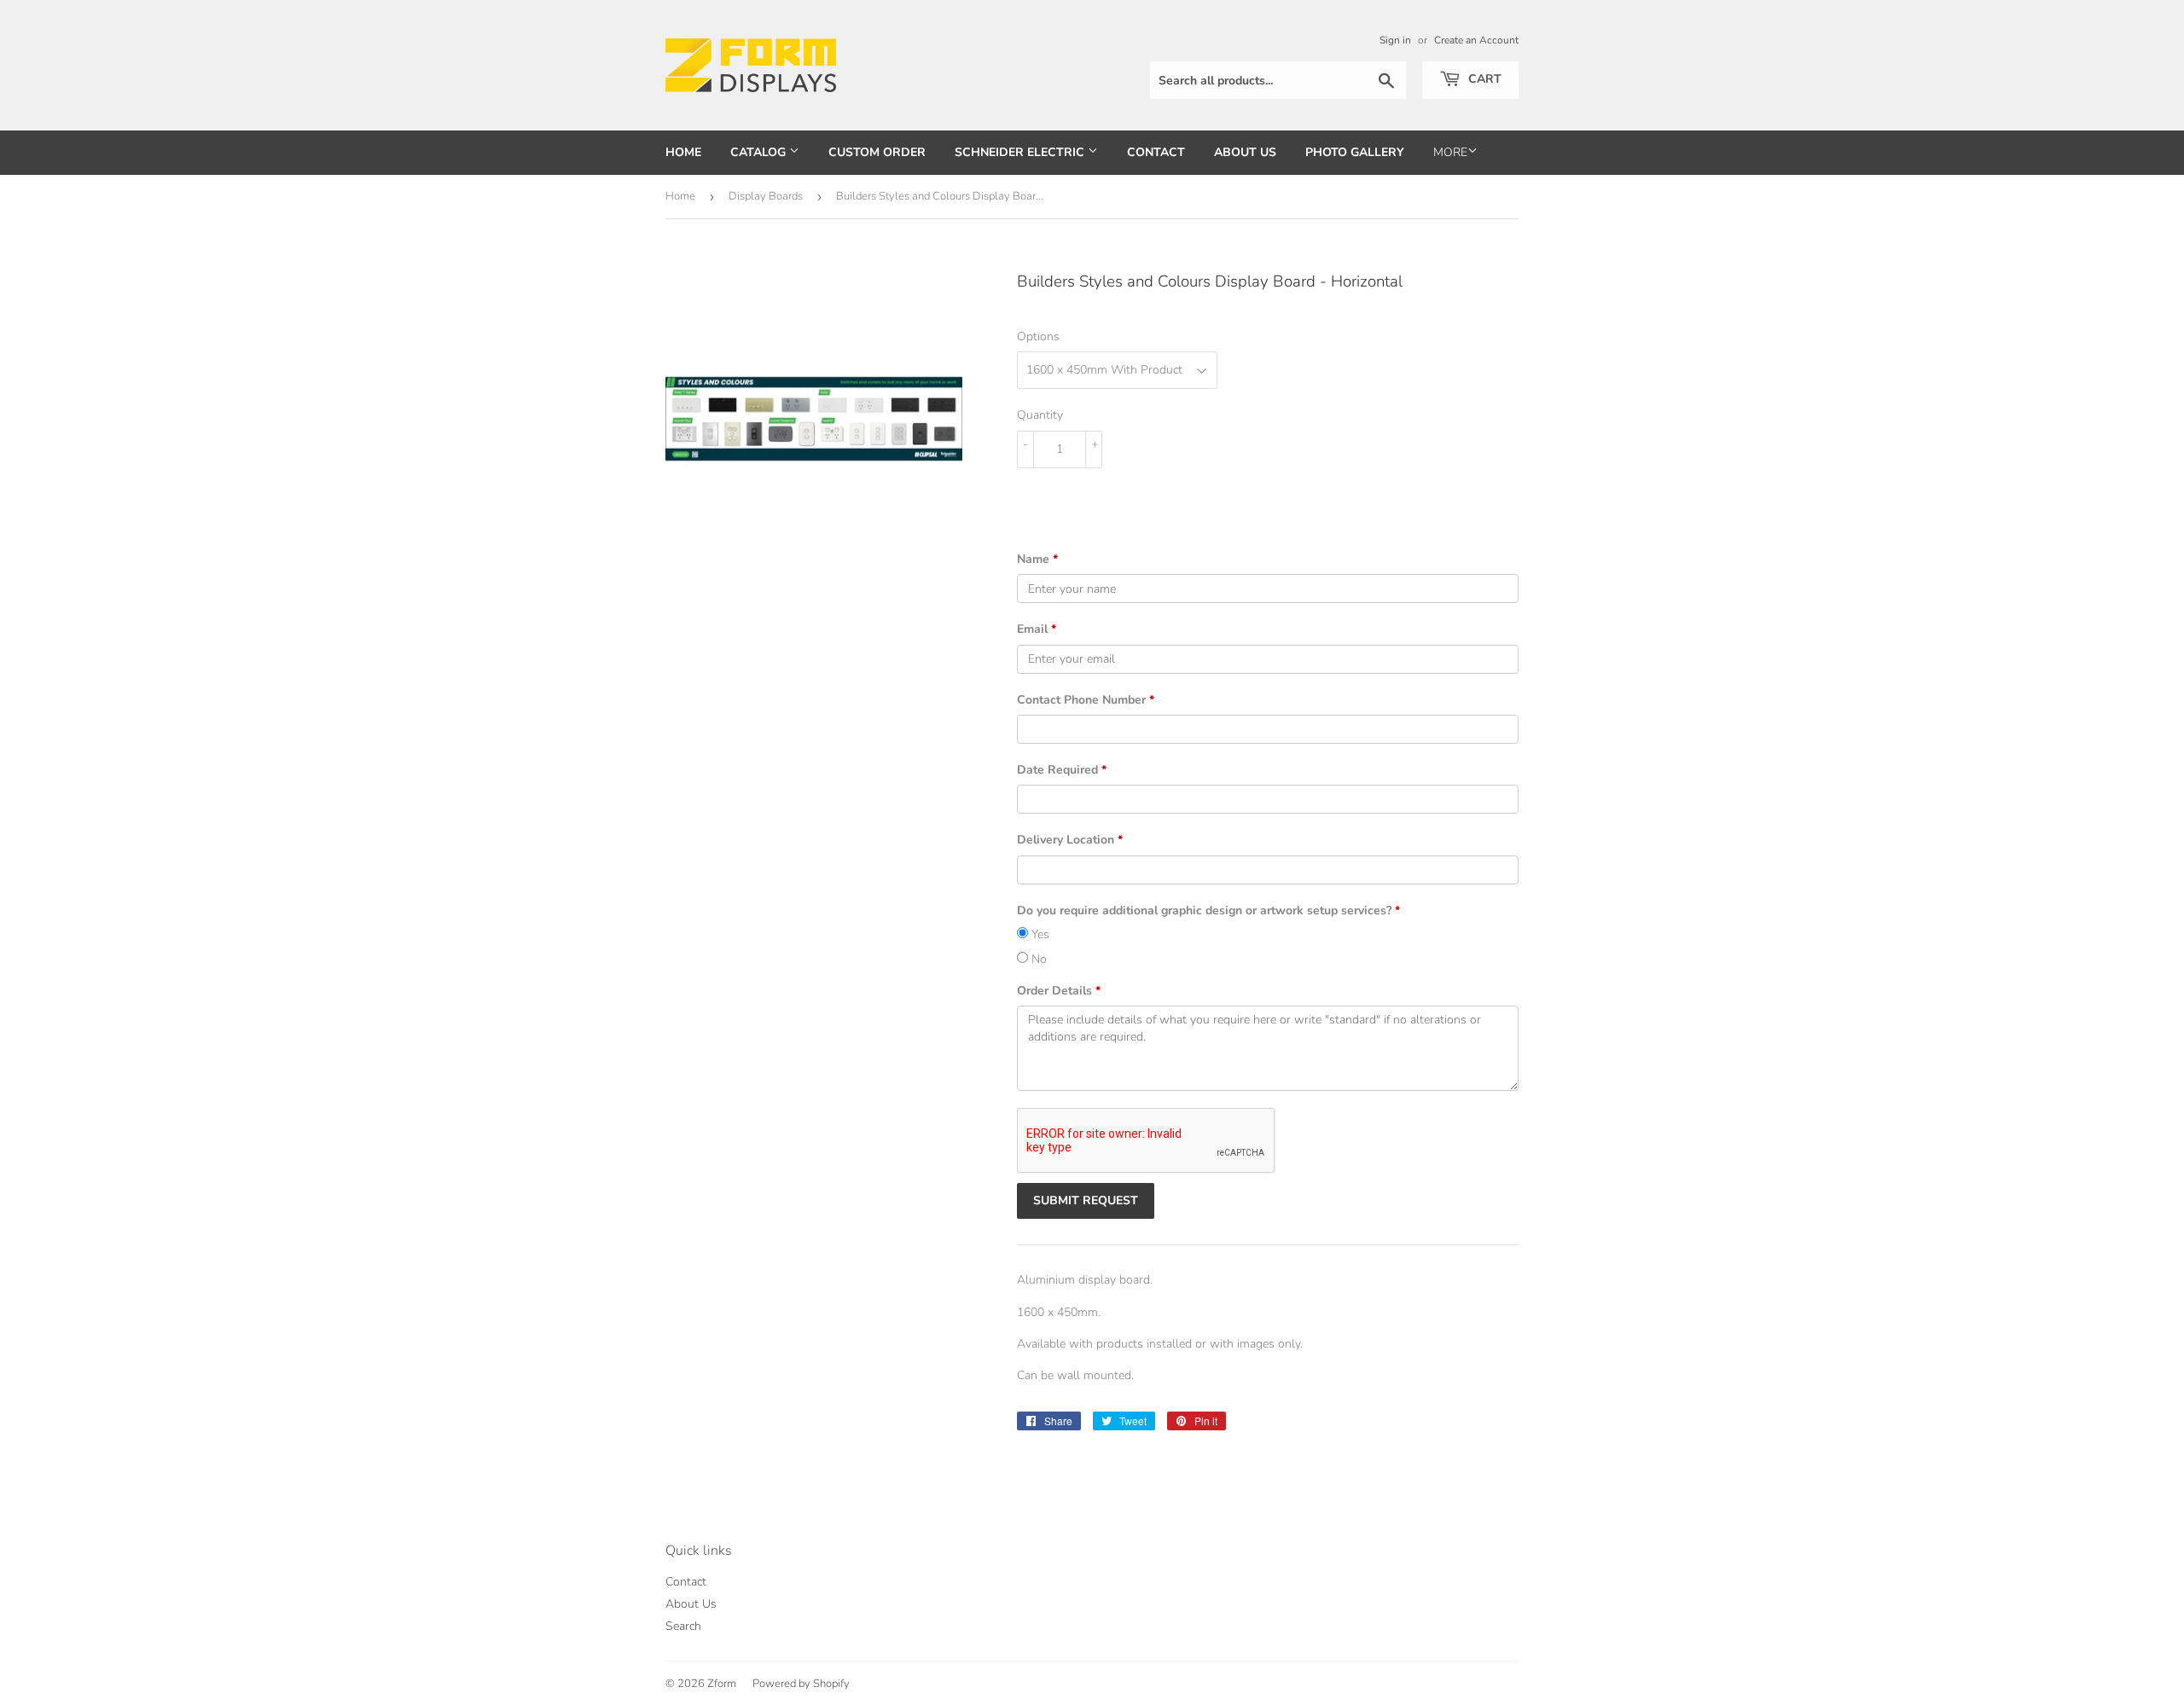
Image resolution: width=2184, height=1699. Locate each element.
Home (683, 152)
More (1450, 152)
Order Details (1059, 991)
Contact (1156, 152)
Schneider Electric (1021, 152)
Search (683, 1626)
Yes (1039, 934)
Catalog (760, 152)
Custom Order (877, 152)
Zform (722, 1684)
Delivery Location (1070, 840)
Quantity (1040, 415)
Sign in (1395, 40)
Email (1037, 629)
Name (1037, 559)
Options (1038, 336)
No (1037, 959)
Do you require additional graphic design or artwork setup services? (1208, 910)
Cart (1483, 79)
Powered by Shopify (801, 1684)
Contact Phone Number (1086, 700)
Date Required (1062, 770)
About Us (1245, 152)
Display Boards (766, 196)
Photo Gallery (1355, 152)
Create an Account (1476, 40)
